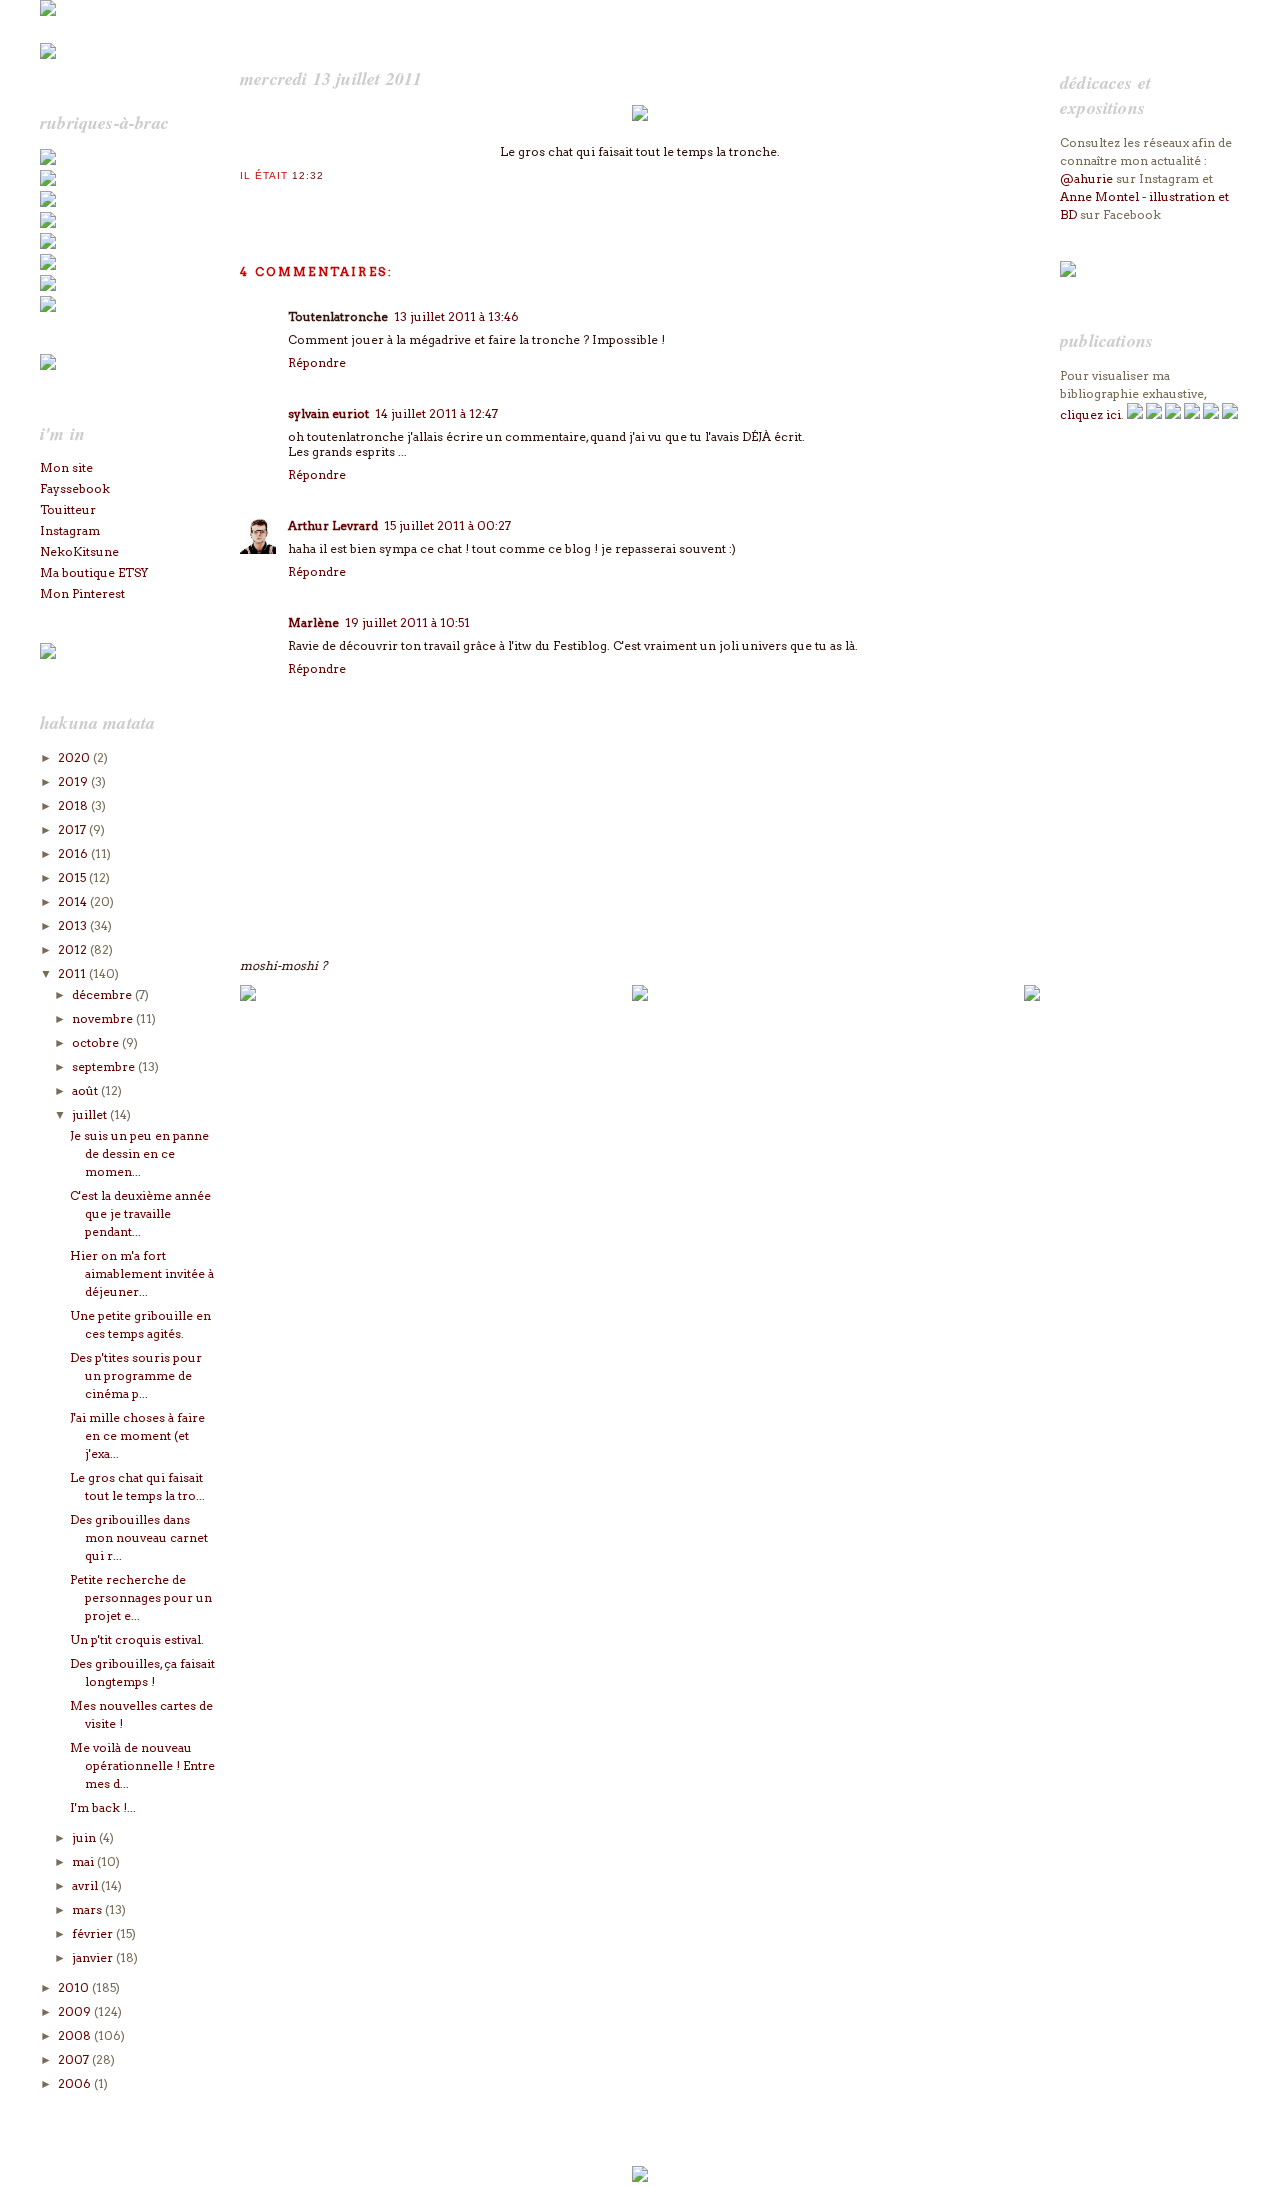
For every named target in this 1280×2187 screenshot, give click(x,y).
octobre (97, 1042)
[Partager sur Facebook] (289, 202)
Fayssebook (75, 488)
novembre (104, 1018)
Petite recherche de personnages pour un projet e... (141, 1597)
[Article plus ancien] (1032, 996)
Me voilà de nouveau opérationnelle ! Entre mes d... (142, 1765)
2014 (74, 901)
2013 (74, 925)
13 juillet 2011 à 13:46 (456, 316)
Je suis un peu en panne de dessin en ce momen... (139, 1153)
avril (86, 1885)
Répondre (317, 362)
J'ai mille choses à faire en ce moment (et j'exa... (137, 1435)
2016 (74, 853)
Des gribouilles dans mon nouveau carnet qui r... (139, 1537)
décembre (103, 994)
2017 (73, 829)
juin (85, 1837)
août (86, 1090)
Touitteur (68, 509)
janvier (94, 1957)
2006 (76, 2083)
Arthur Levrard (333, 525)
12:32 (308, 175)
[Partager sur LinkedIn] (329, 202)
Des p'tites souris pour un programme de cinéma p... (136, 1375)
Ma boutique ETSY (94, 572)
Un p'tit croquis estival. (137, 1639)
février (94, 1933)
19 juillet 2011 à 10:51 (407, 622)
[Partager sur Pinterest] (309, 202)
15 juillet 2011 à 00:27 (447, 525)
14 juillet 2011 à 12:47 (436, 413)
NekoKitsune (79, 551)
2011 (73, 973)
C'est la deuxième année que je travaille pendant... (140, 1213)
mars (88, 1909)
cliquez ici (1090, 414)
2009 (76, 2011)
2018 (74, 805)
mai (84, 1861)
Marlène (313, 622)
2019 (74, 781)
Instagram (70, 530)
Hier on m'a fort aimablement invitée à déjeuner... (142, 1273)
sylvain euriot (328, 413)
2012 (74, 949)
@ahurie (1086, 178)
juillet (91, 1114)
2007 (75, 2059)
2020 (75, 757)
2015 (73, 877)
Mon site (66, 467)
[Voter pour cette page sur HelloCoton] (349, 202)
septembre (105, 1066)
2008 (76, 2035)
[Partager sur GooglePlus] (369, 202)
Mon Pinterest (82, 593)
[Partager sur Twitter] (269, 202)
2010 (75, 1987)
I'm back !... (103, 1807)
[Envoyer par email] (249, 202)
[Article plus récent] (248, 996)
